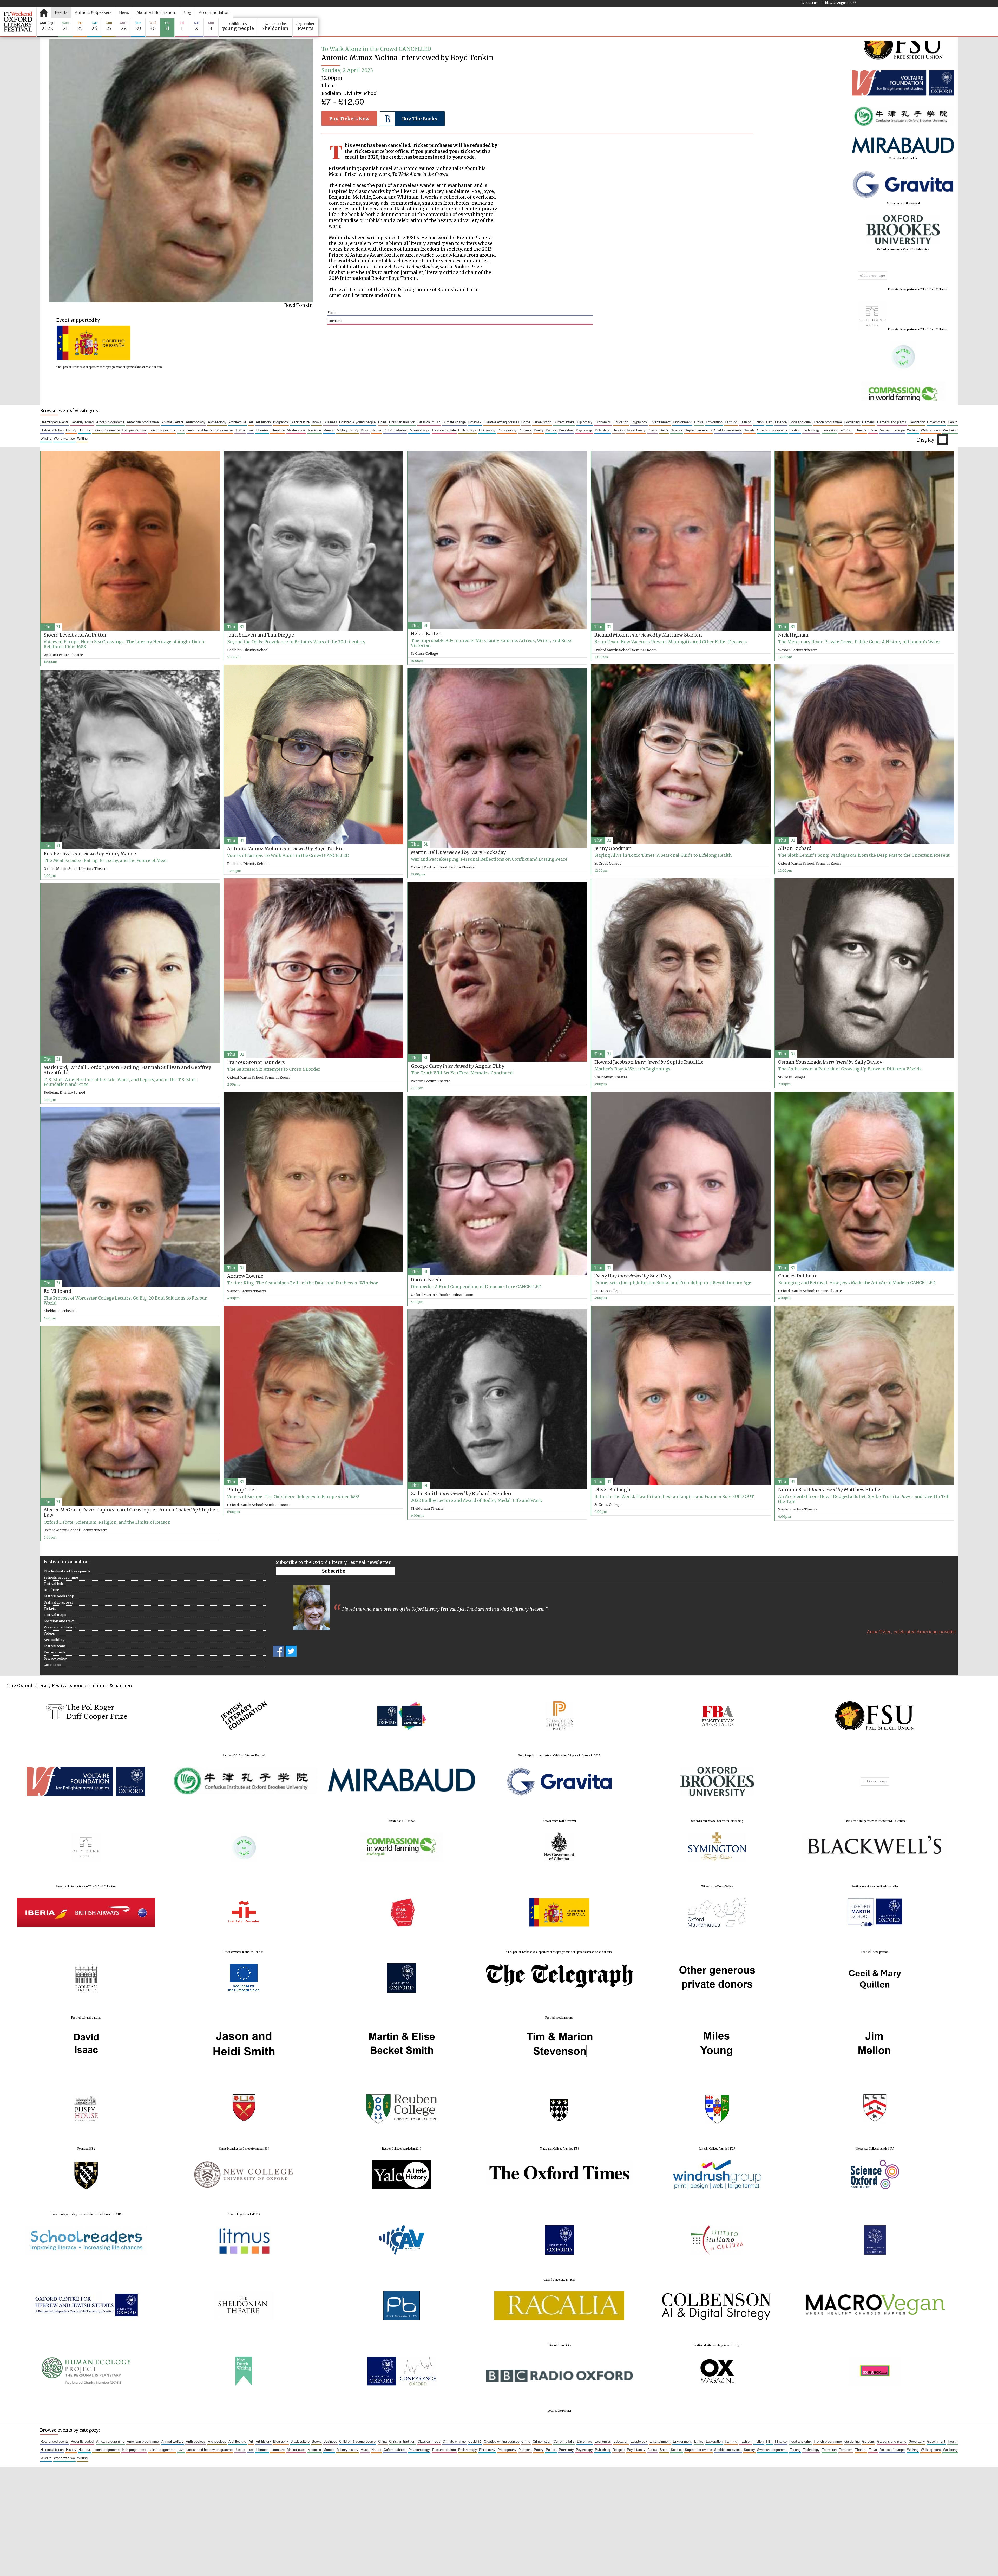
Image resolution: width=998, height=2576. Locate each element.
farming (731, 422)
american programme (143, 422)
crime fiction (542, 422)
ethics (699, 422)
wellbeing (950, 430)
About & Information (156, 12)
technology (811, 430)
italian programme (162, 430)
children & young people (357, 422)
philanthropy (467, 430)
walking (913, 430)
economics (603, 422)
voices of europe (892, 430)
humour (84, 430)
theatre (861, 430)
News (124, 12)
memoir (329, 430)
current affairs (564, 422)
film (769, 422)
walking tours (931, 430)
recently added (82, 422)
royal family (636, 430)
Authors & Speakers (93, 12)
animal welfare (172, 422)
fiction (332, 312)
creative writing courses (501, 422)
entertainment (660, 422)
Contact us (810, 3)
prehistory (566, 430)
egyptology (639, 422)
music (365, 430)
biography (281, 422)
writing (82, 438)
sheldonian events (728, 430)
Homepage (44, 12)
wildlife (46, 438)
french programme (828, 422)
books (316, 422)
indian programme (106, 430)
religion (619, 430)
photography (507, 430)
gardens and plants (892, 422)
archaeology (217, 422)
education (621, 422)
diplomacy (585, 422)
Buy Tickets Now (349, 119)
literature (334, 320)
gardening (852, 422)
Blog (187, 12)
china (382, 422)
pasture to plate (444, 430)
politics (551, 430)
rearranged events (54, 422)
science (677, 430)
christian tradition (402, 422)
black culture (300, 422)
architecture (237, 422)
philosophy (487, 430)
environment (682, 422)
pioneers (525, 430)
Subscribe (334, 1571)
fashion (746, 422)
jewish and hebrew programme (210, 430)
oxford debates (395, 430)
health (953, 422)
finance (781, 422)
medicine (314, 430)
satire (664, 430)
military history (347, 430)
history (71, 430)
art (251, 422)
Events (61, 12)
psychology (584, 430)
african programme (110, 422)
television (829, 430)
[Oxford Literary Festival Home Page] (18, 22)
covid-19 (475, 422)
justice (240, 430)
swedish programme (772, 430)
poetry (539, 430)
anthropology (196, 422)
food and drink (800, 422)
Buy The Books (420, 119)
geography (917, 422)
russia (652, 430)
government (936, 422)
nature (376, 430)
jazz (181, 430)
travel (873, 430)
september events (698, 430)
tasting (795, 430)
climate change (454, 422)
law (250, 430)
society (749, 430)
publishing (603, 430)
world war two (64, 438)
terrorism (846, 430)
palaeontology (419, 430)
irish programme (134, 430)
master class (296, 430)
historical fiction (52, 430)
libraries (262, 430)
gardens (868, 422)
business (330, 422)
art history (263, 422)
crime (526, 422)
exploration (714, 422)
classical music (429, 422)
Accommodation (214, 12)
